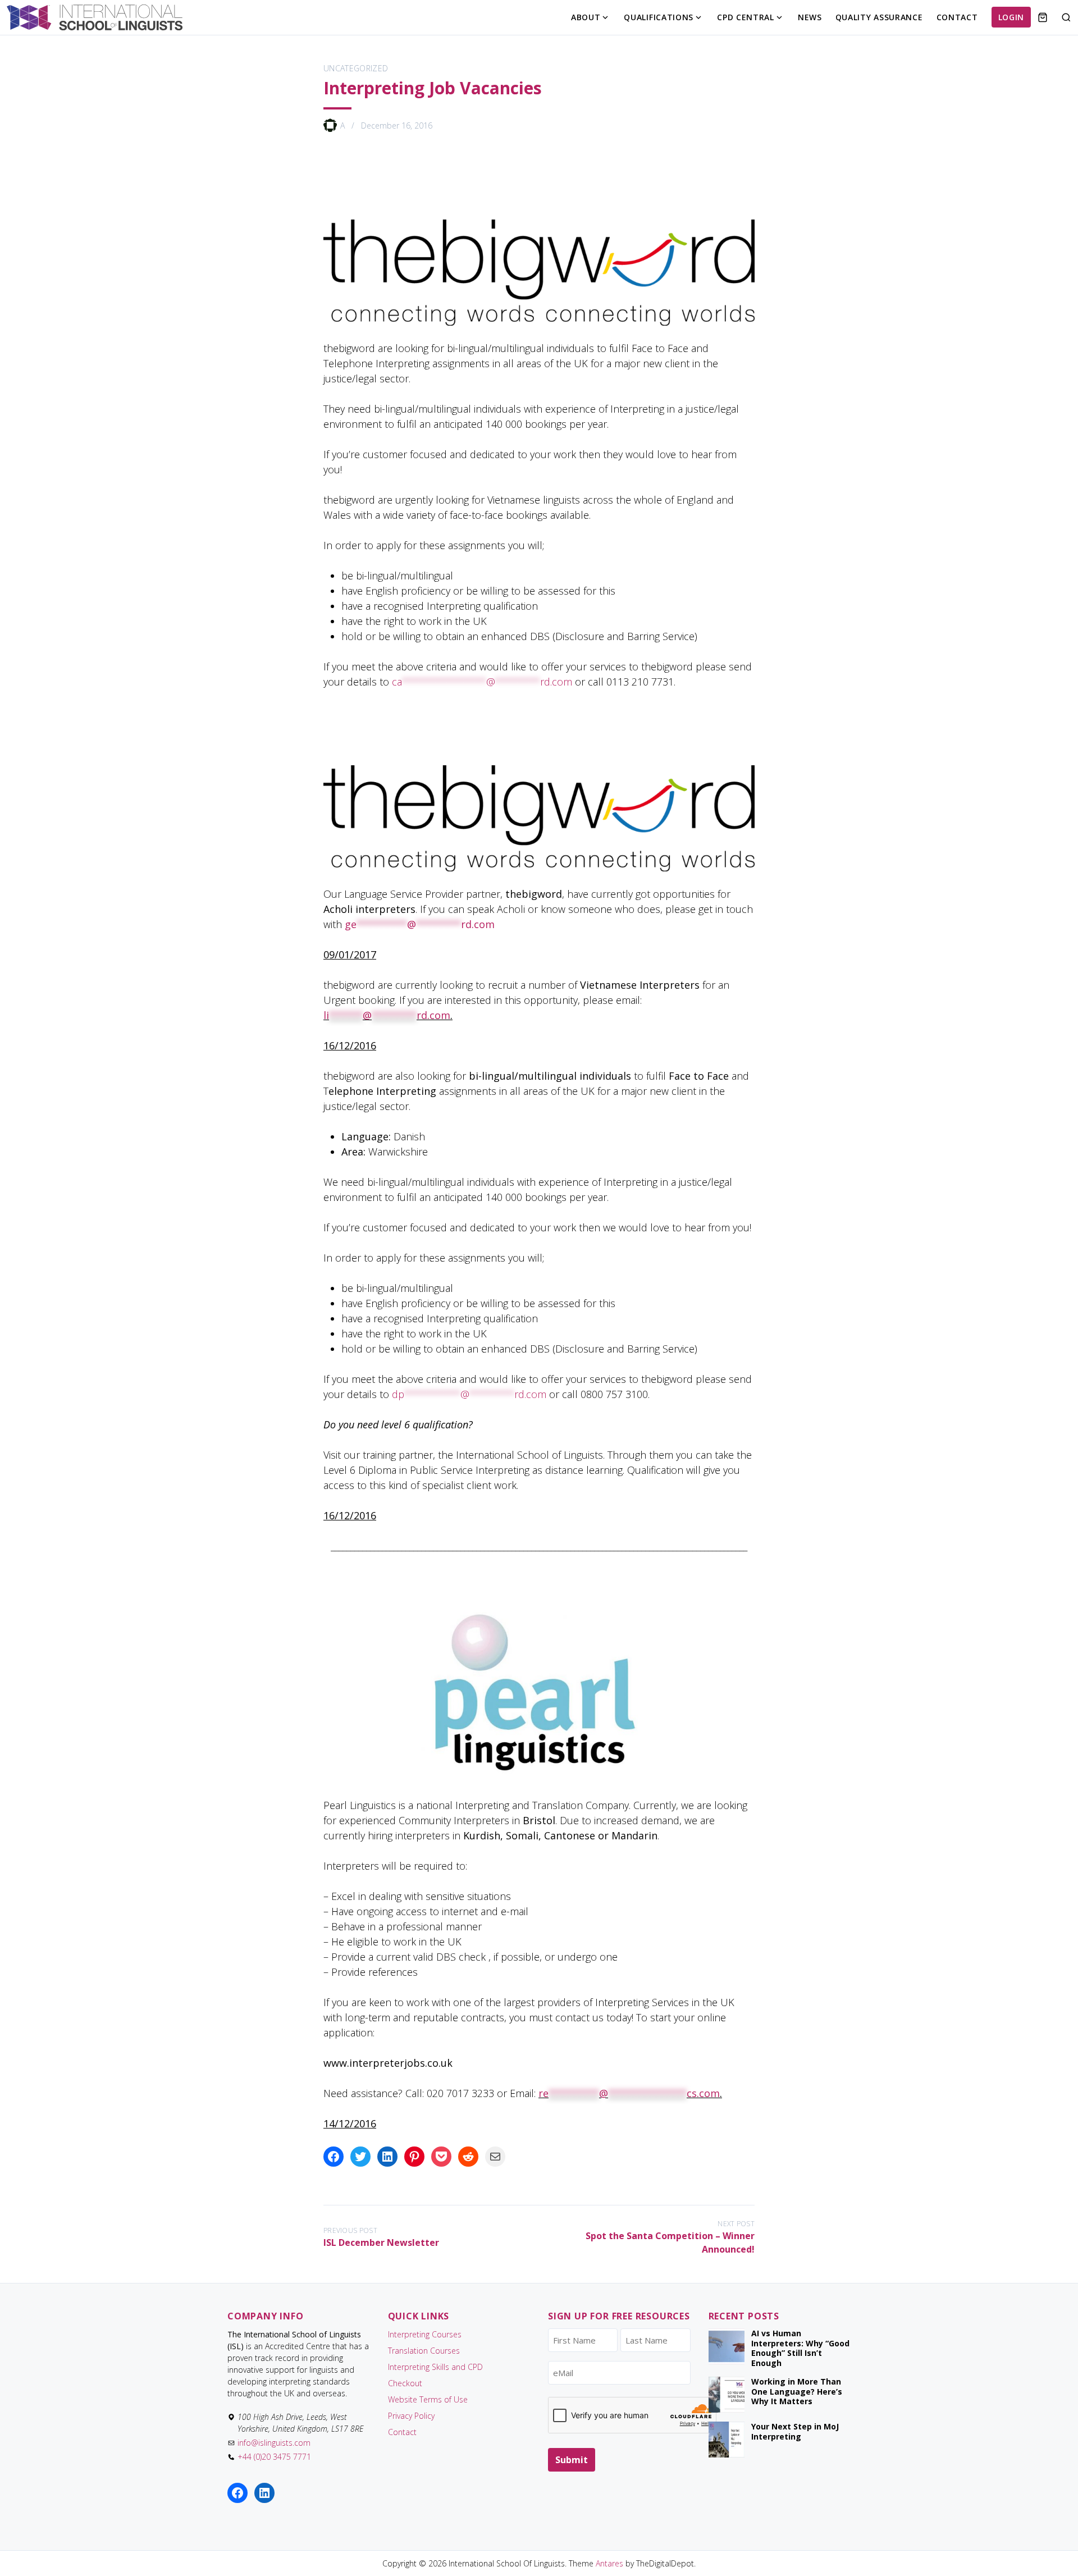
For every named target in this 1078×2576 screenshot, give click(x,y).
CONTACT (957, 17)
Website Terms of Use (428, 2399)
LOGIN (1011, 17)
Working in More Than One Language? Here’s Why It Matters (797, 2391)
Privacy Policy (411, 2416)
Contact (402, 2432)
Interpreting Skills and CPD (435, 2367)
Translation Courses (424, 2351)
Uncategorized (356, 68)
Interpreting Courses (425, 2334)
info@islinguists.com (274, 2443)
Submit (572, 2460)
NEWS (810, 17)
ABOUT (586, 17)
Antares (609, 2563)
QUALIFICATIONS (659, 17)
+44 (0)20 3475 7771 (274, 2457)
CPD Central (746, 17)
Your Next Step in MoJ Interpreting (795, 2431)
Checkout (405, 2383)
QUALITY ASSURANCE (879, 17)
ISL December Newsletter (381, 2242)
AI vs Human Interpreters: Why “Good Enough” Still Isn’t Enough (800, 2348)
